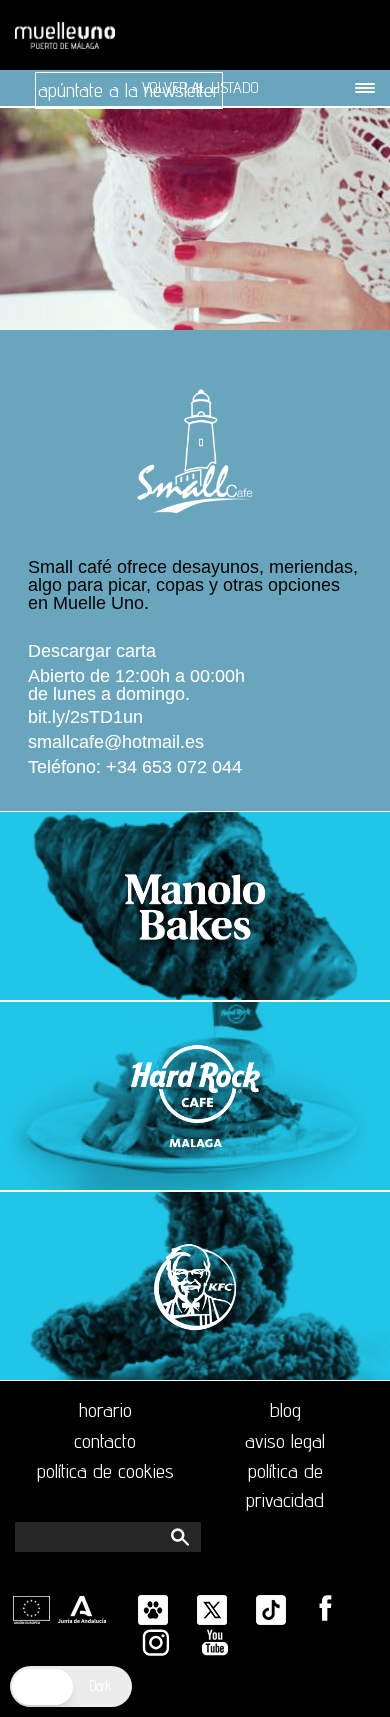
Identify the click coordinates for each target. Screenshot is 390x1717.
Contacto (105, 1441)
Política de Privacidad (285, 1485)
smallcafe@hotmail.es (116, 742)
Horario (105, 1410)
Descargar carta (92, 651)
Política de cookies (105, 1471)
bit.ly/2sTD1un (85, 717)
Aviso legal (285, 1441)
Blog (285, 1410)
